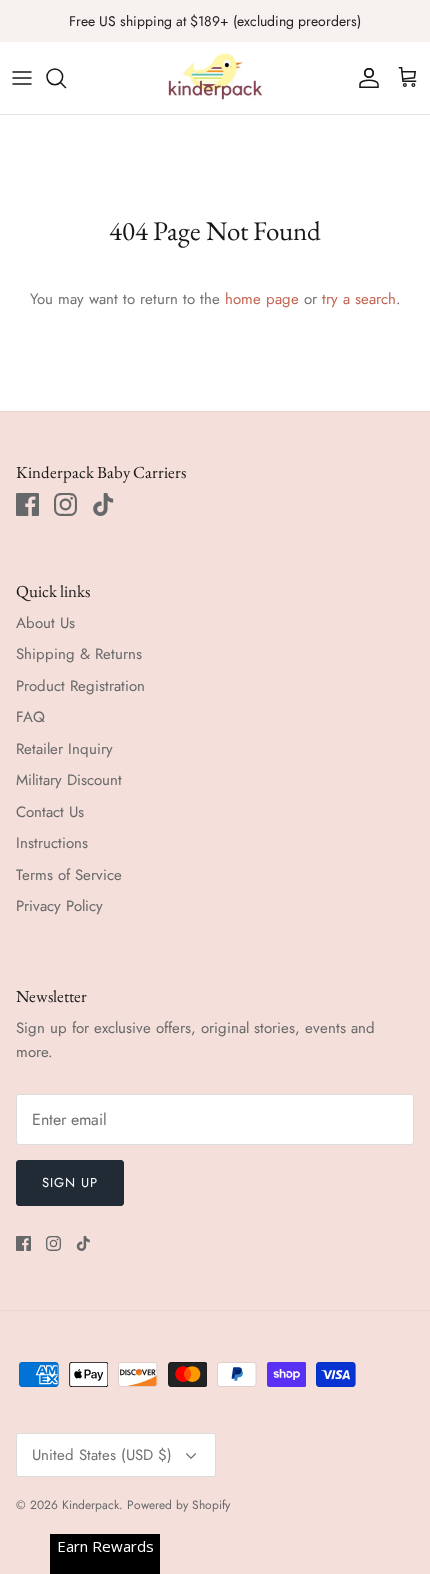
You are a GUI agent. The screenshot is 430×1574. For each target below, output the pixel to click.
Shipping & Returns (79, 654)
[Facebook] (27, 504)
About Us (45, 623)
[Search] (66, 78)
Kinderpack (90, 1505)
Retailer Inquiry (64, 749)
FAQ (30, 717)
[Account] (364, 78)
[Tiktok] (103, 504)
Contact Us (50, 812)
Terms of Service (69, 875)
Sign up (70, 1182)
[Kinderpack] (215, 78)
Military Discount (69, 780)
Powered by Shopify (178, 1505)
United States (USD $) (102, 1455)
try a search (359, 299)
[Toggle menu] (22, 78)
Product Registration (80, 686)
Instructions (52, 843)
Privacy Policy (59, 906)
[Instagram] (65, 504)
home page (262, 299)
